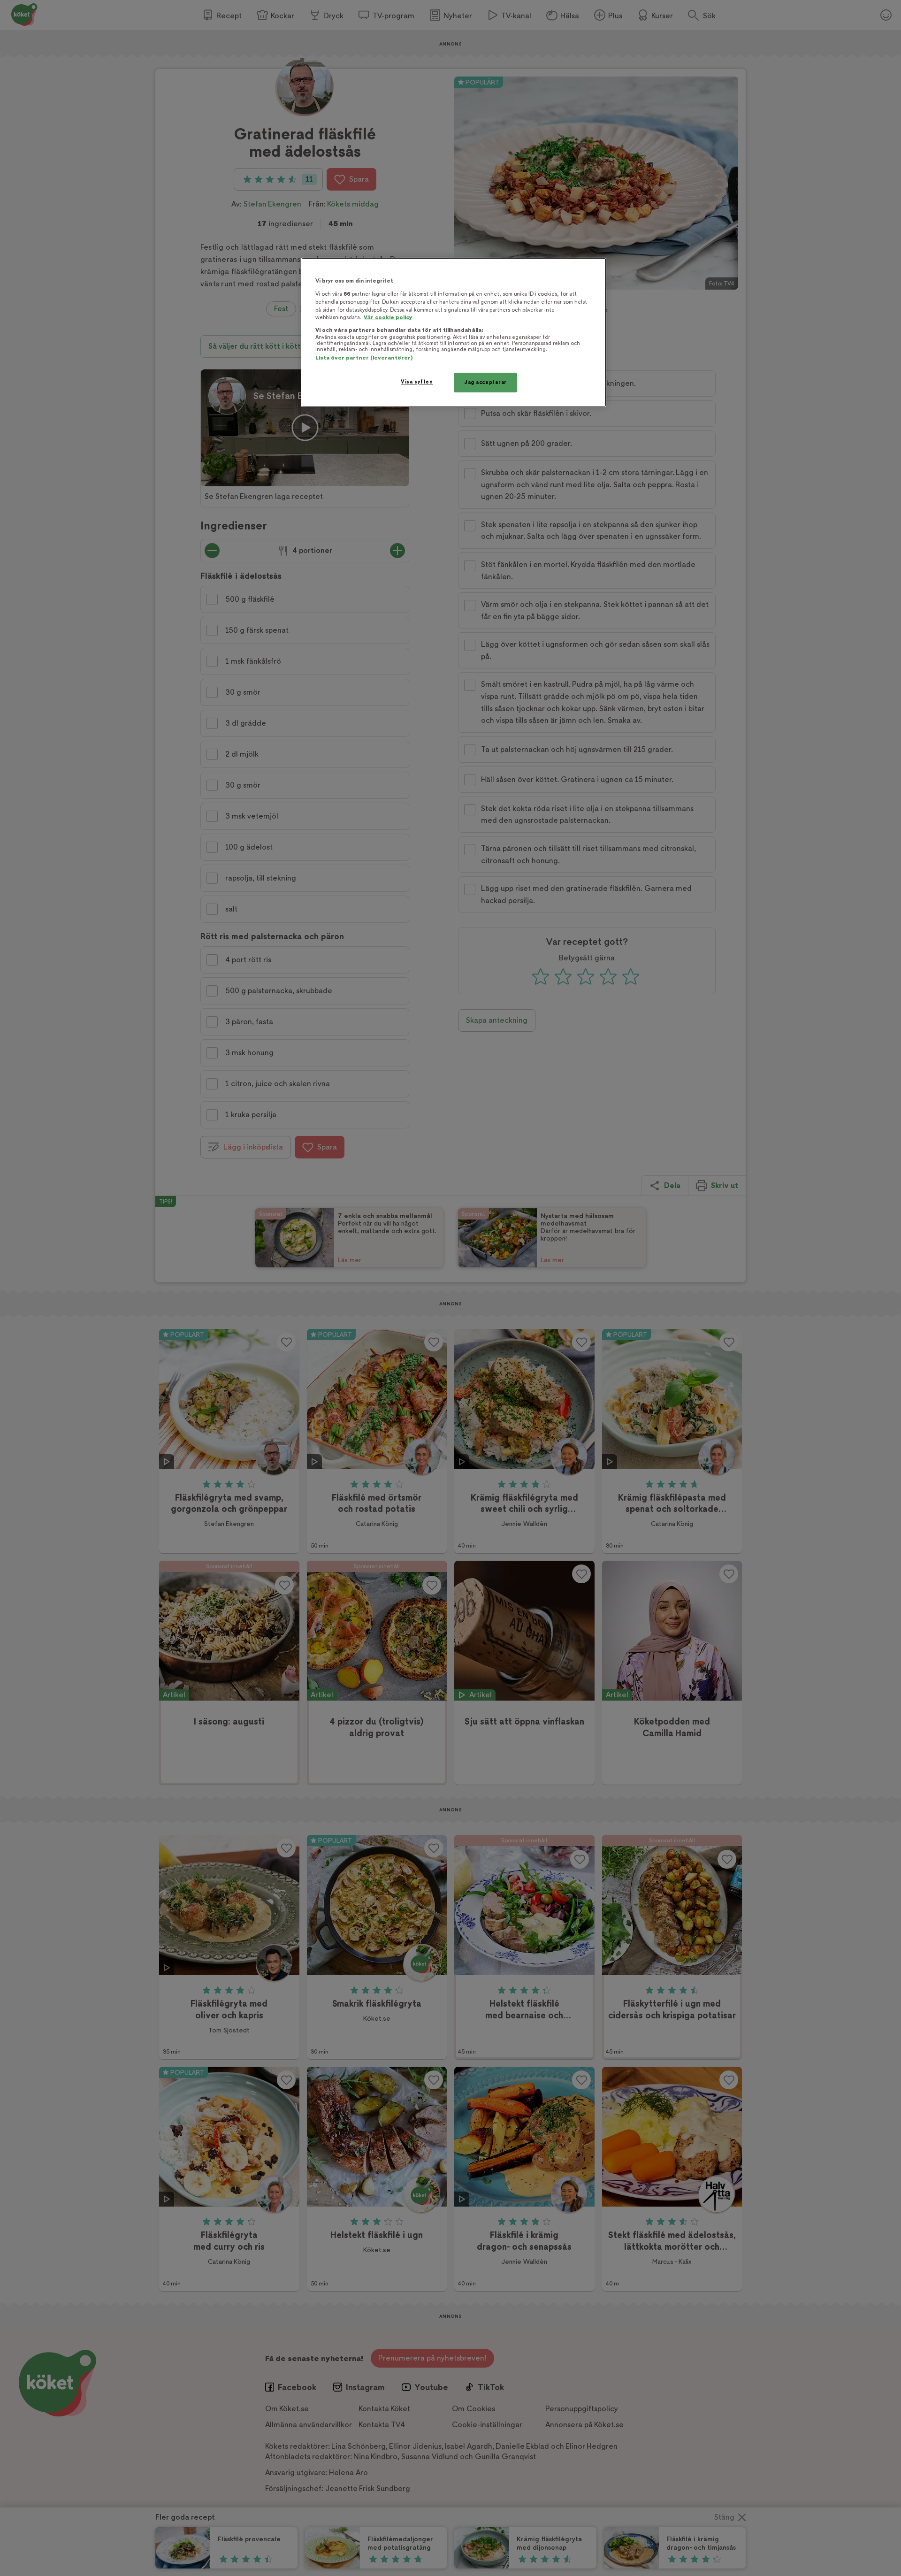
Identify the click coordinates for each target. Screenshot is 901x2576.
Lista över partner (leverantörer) (364, 358)
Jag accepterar (485, 382)
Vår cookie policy (388, 318)
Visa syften (417, 382)
